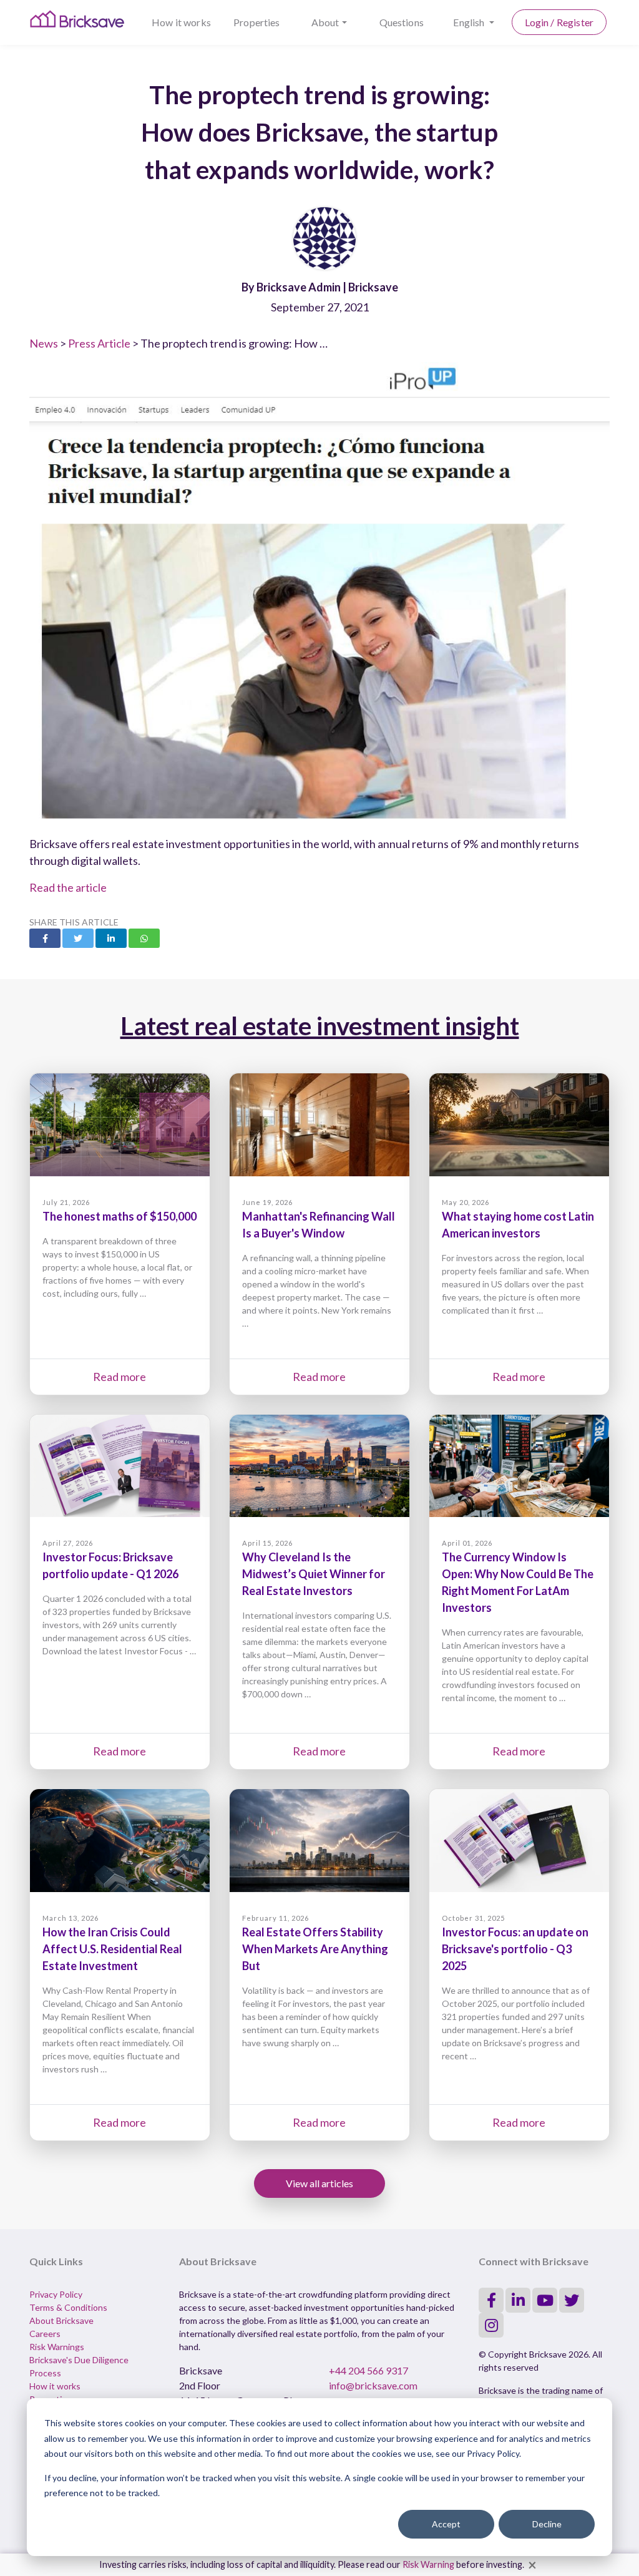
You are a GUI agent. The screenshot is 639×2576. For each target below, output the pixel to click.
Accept (446, 2524)
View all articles (319, 2183)
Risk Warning (428, 2564)
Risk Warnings (57, 2347)
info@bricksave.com (373, 2385)
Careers (45, 2334)
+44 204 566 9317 (368, 2370)
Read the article (68, 887)
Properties (257, 22)
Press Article (99, 343)
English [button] (470, 22)
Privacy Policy (56, 2294)
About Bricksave (61, 2320)
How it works (181, 22)
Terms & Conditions (68, 2307)
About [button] (325, 22)
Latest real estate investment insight (320, 1026)
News (44, 343)
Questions (402, 22)
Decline (547, 2524)
